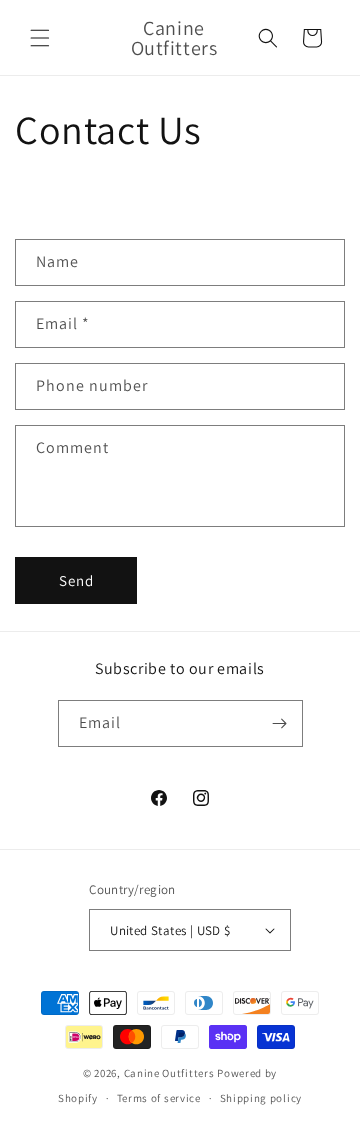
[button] (40, 38)
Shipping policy (261, 1098)
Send (76, 580)
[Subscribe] (280, 723)
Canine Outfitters (169, 1073)
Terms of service (159, 1098)
